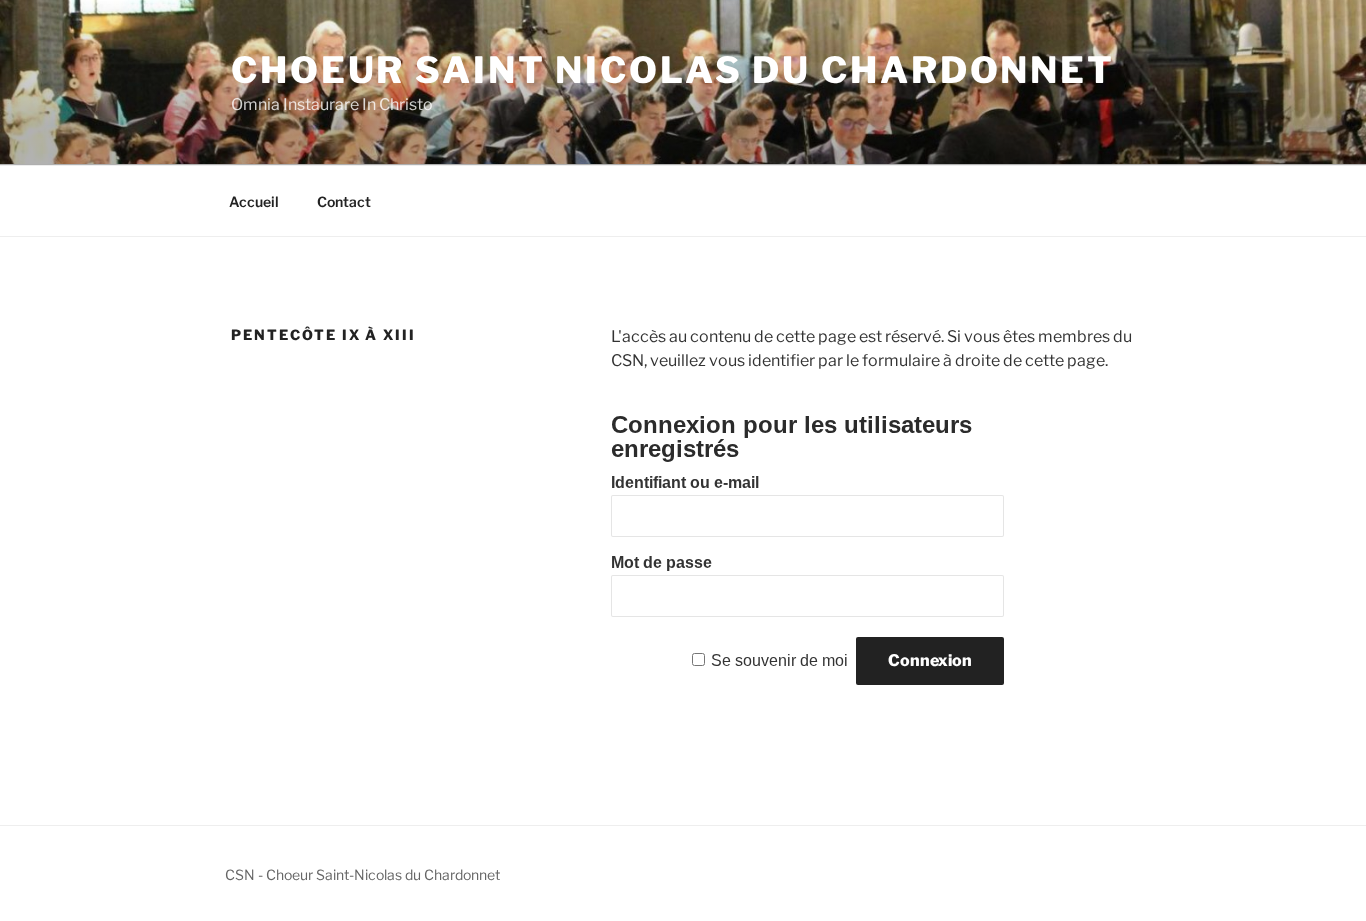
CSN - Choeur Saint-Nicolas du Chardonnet (362, 874)
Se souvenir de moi (779, 660)
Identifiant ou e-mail (685, 482)
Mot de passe (661, 562)
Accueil (254, 201)
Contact (344, 201)
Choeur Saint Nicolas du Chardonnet (673, 70)
